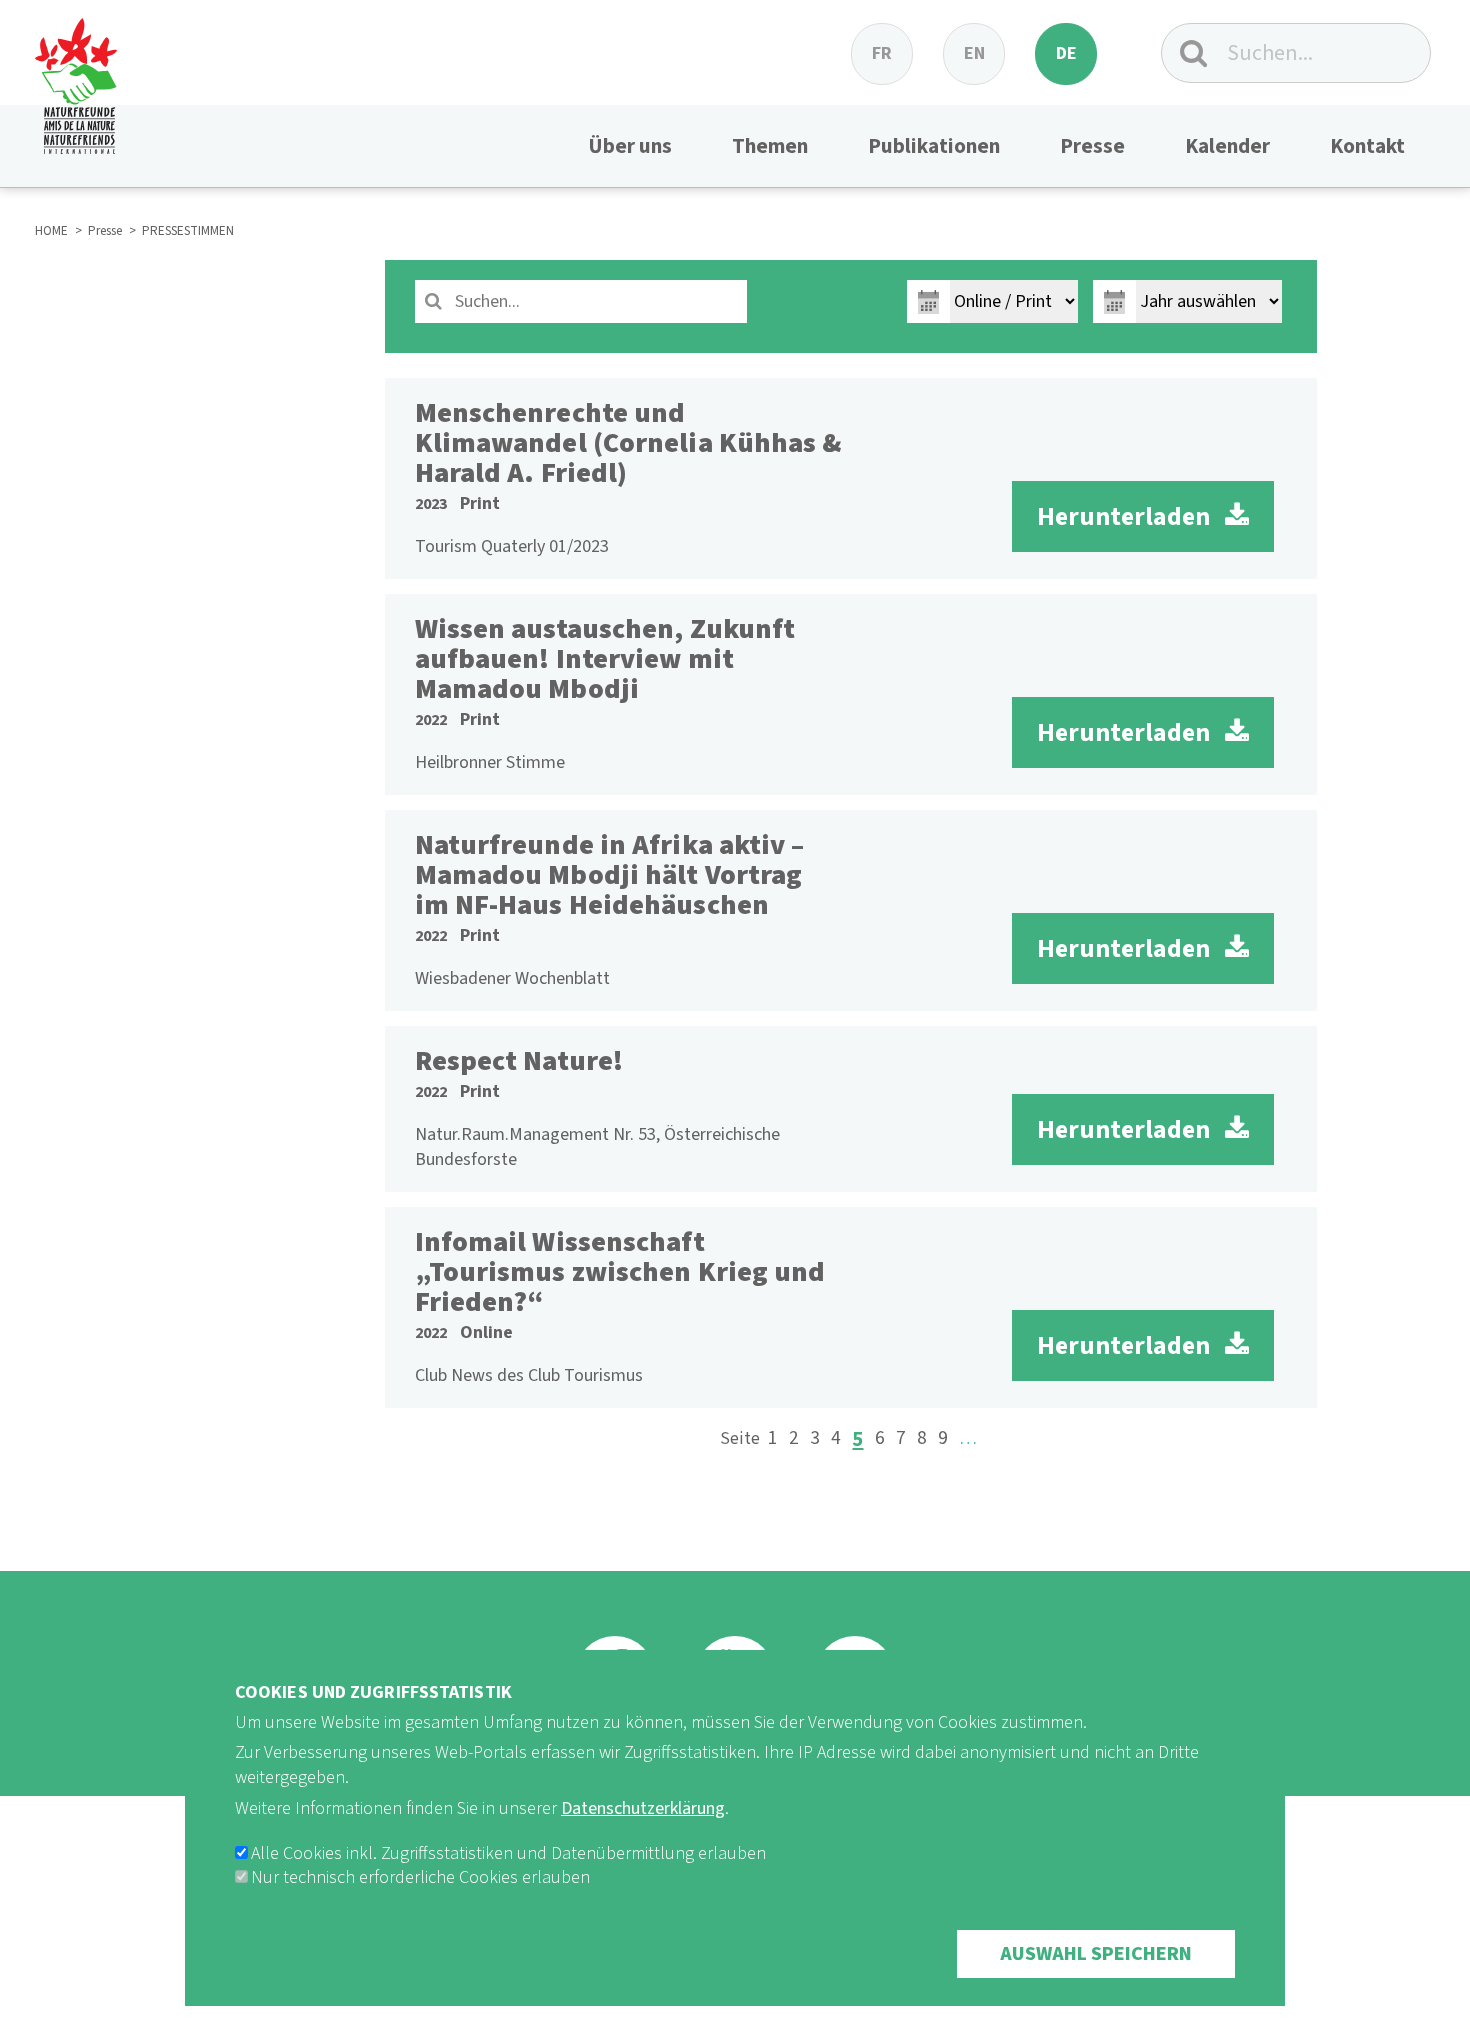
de (1066, 53)
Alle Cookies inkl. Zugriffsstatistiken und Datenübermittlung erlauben (508, 1853)
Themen (770, 146)
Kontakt (1367, 146)
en (974, 53)
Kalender (1227, 146)
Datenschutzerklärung (643, 1808)
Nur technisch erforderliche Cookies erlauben (420, 1877)
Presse (1092, 146)
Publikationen (934, 146)
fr (882, 53)
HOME (51, 231)
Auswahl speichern (1096, 1954)
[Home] (76, 77)
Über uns (630, 146)
